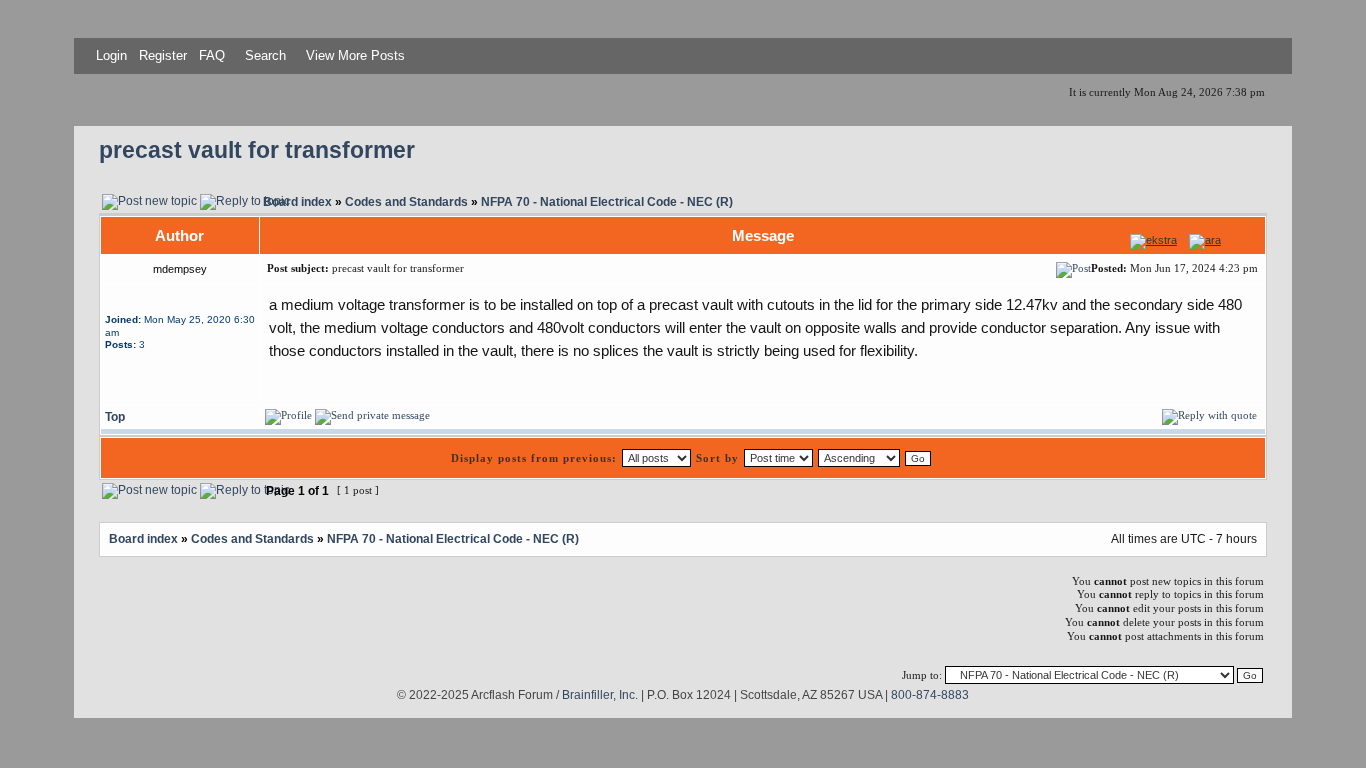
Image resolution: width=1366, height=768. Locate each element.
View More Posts (355, 55)
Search (263, 55)
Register (161, 55)
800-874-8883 (930, 694)
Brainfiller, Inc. (600, 694)
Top (115, 416)
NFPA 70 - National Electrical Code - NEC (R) (607, 201)
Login (111, 55)
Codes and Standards (406, 201)
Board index (297, 201)
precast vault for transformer (257, 150)
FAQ (210, 55)
